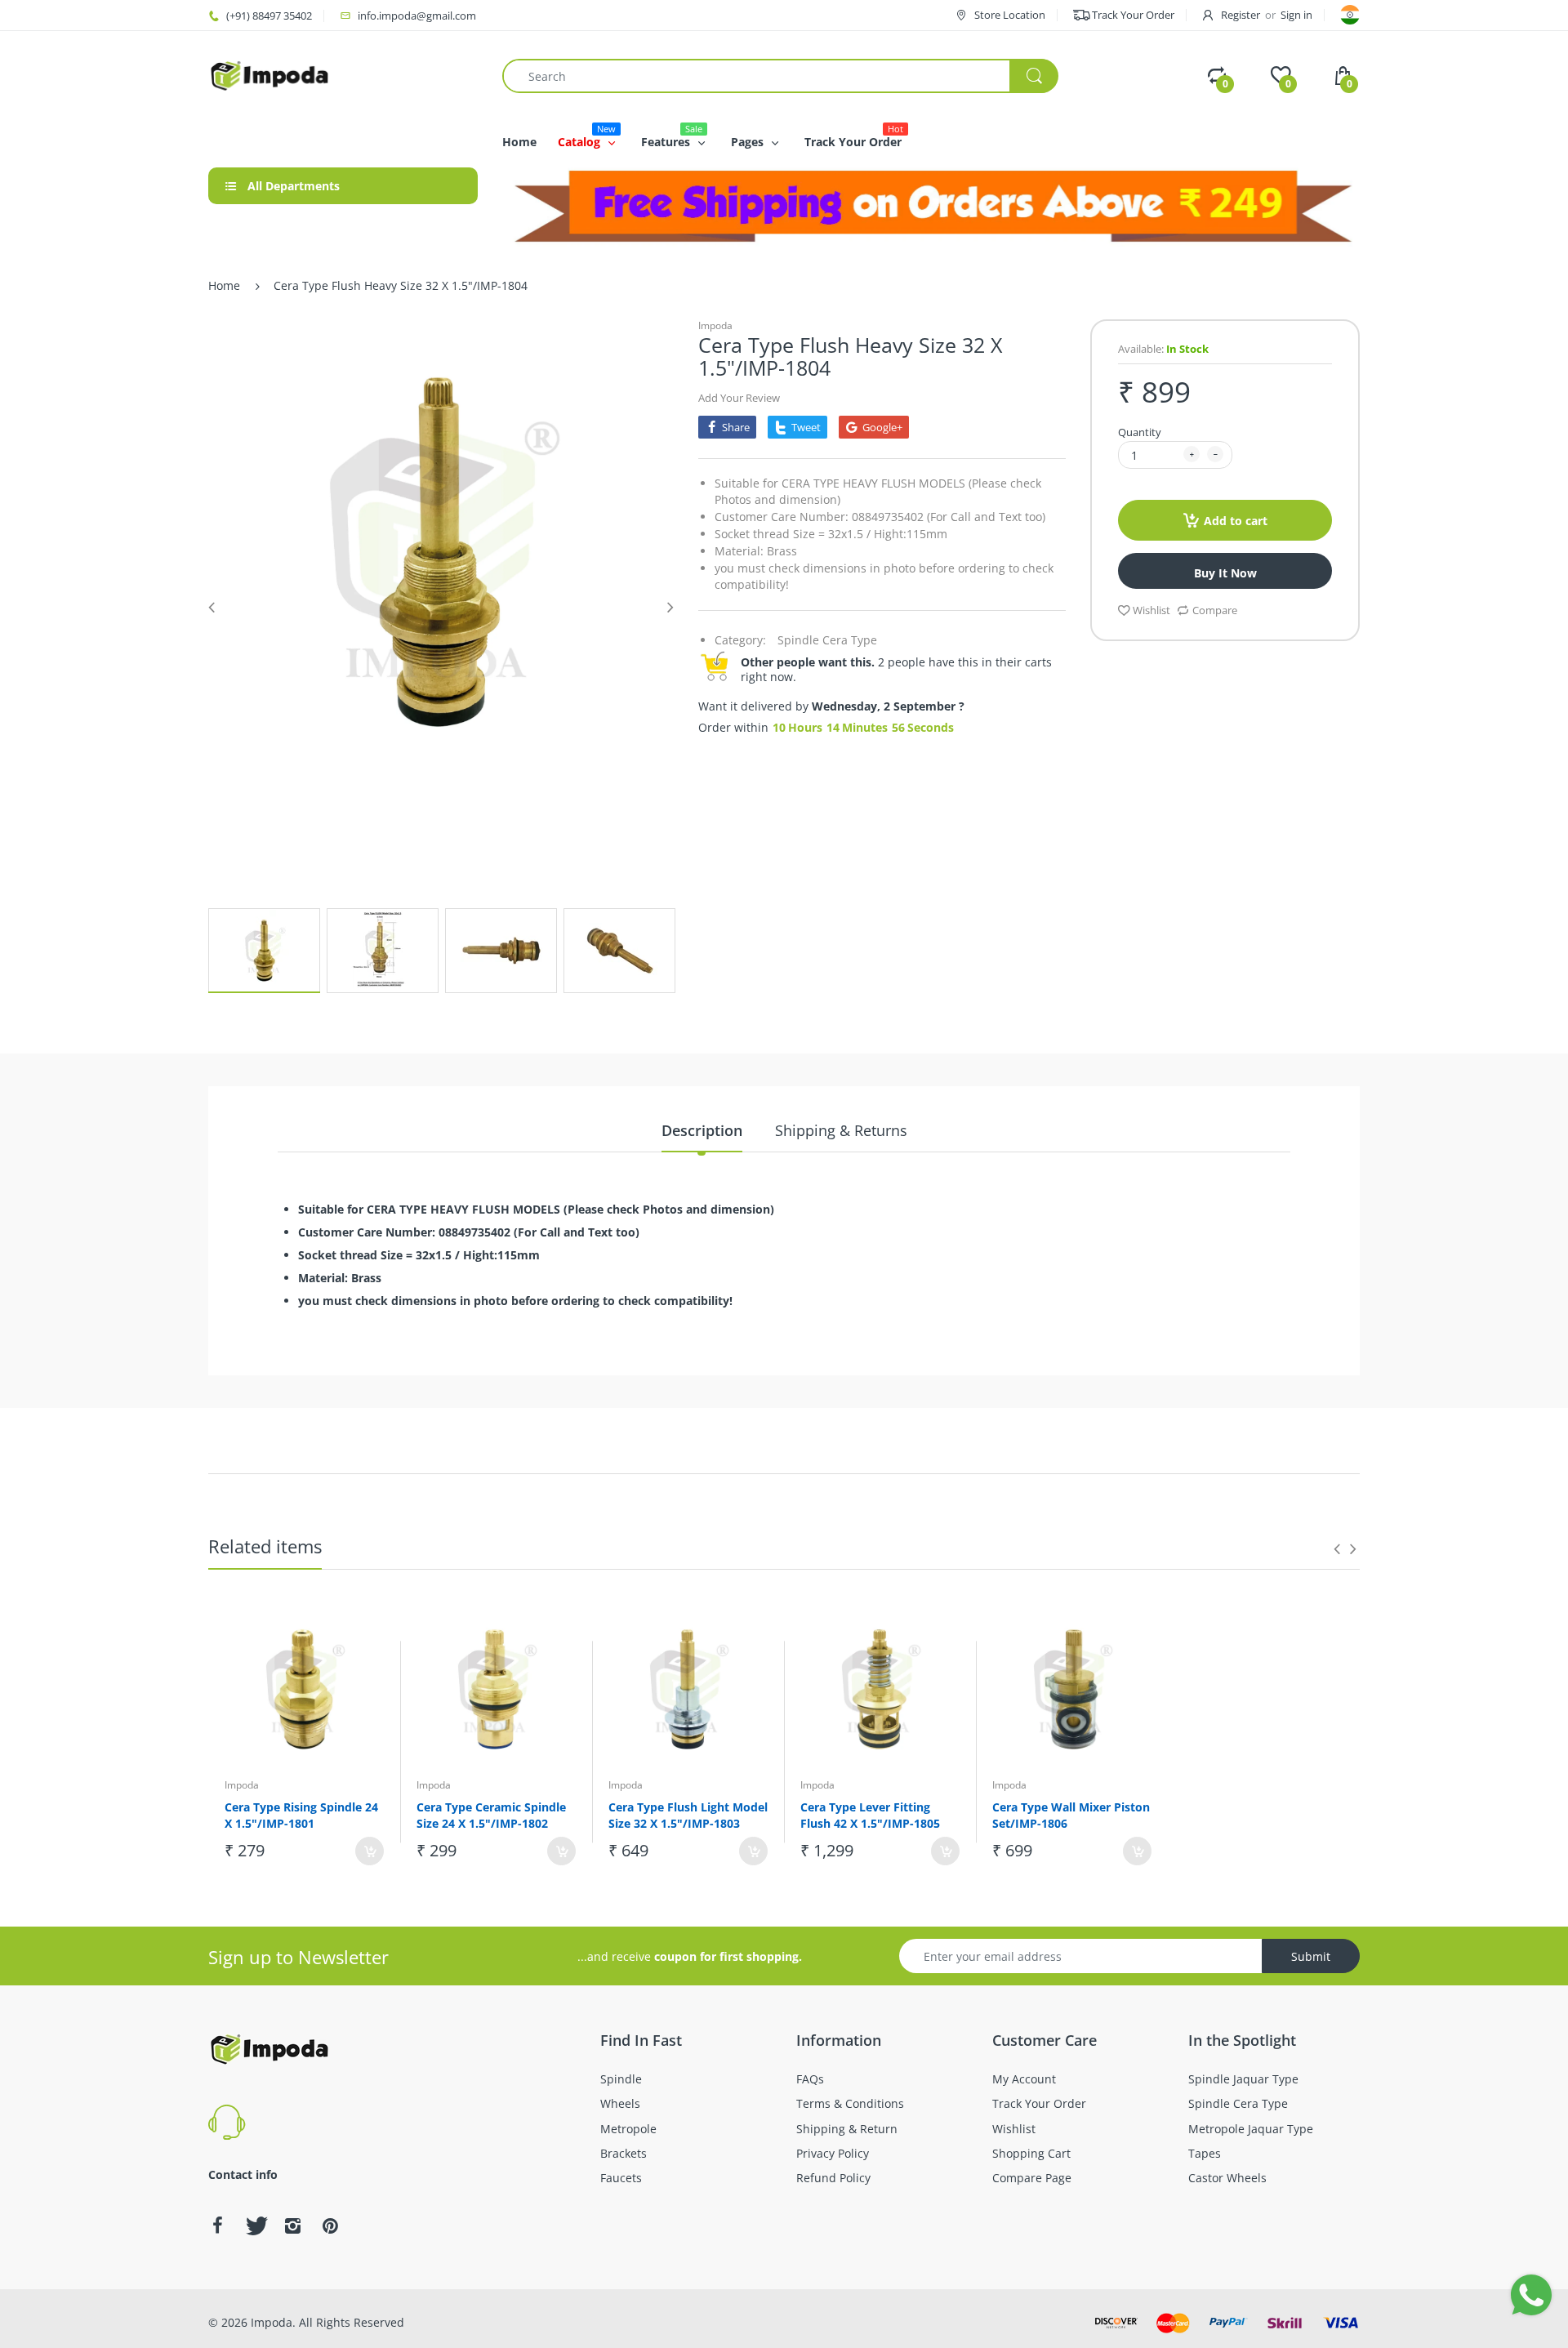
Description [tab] (702, 1130)
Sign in (1296, 15)
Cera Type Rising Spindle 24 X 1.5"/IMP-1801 (301, 1815)
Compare (1215, 610)
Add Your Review (739, 398)
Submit (1311, 1956)
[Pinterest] (330, 2225)
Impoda (715, 325)
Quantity (1140, 432)
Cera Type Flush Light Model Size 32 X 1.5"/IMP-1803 (688, 1815)
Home (224, 285)
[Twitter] (255, 2225)
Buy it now (1225, 573)
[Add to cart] (370, 1851)
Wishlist (1151, 610)
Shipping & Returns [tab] (841, 1130)
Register (1241, 15)
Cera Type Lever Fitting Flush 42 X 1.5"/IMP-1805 (870, 1815)
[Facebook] (217, 2225)
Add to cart (1236, 521)
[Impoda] (269, 75)
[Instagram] (292, 2225)
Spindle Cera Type (827, 640)
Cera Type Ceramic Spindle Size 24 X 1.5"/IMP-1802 (491, 1815)
